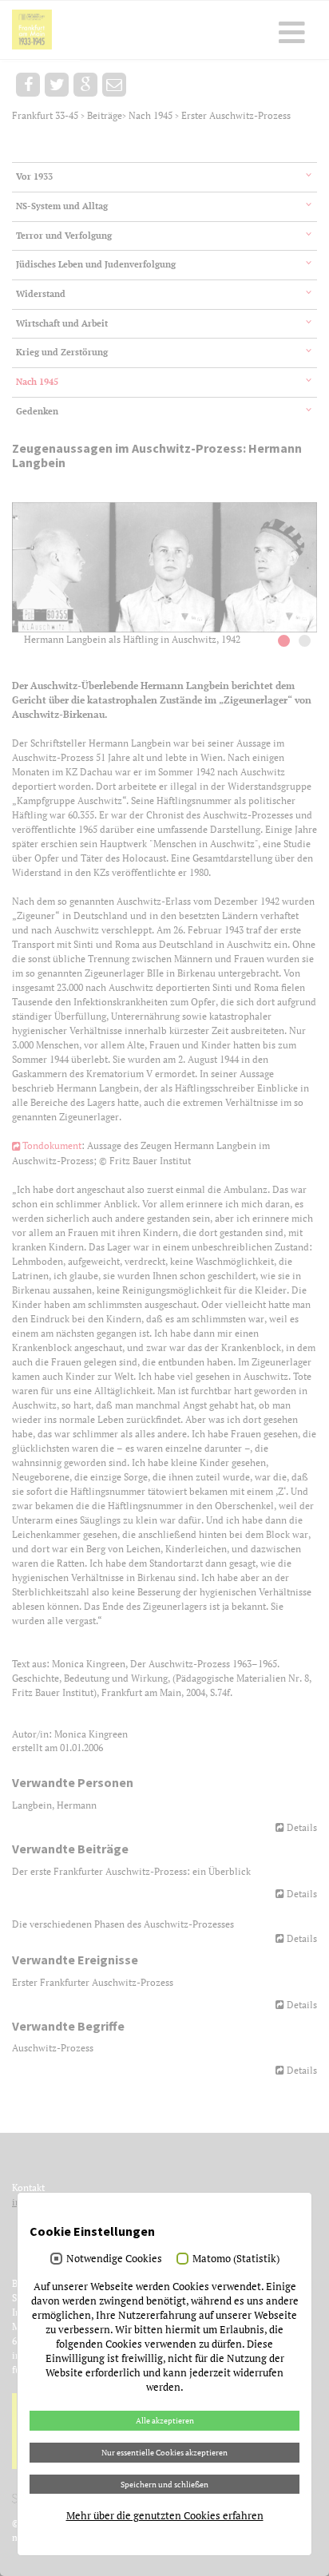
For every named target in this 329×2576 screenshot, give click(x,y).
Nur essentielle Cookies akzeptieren (164, 2452)
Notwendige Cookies (114, 2258)
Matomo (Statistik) (236, 2258)
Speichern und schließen (164, 2484)
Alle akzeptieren (165, 2420)
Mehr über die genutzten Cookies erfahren (165, 2515)
